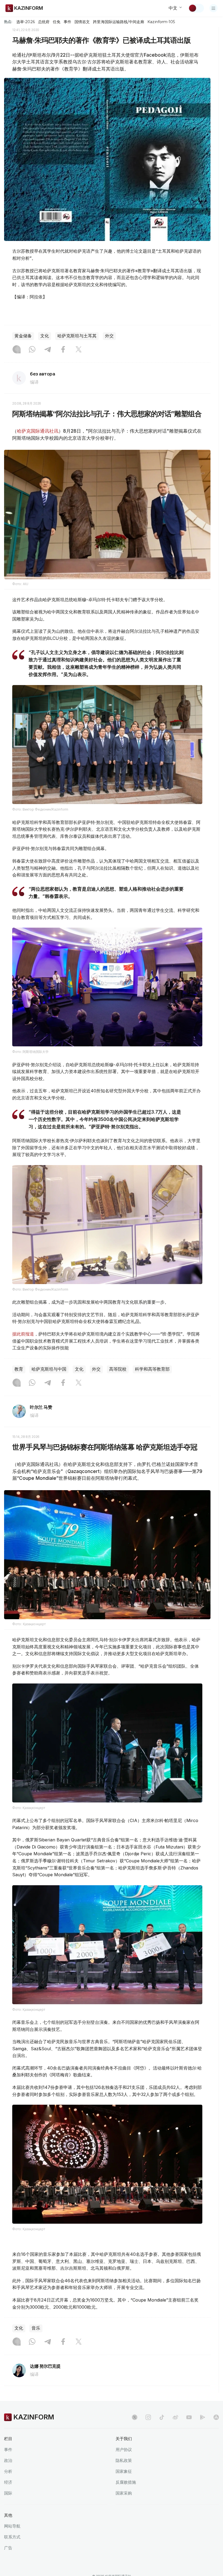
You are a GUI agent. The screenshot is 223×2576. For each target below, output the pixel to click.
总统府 (44, 22)
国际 (8, 2493)
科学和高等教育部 (152, 1369)
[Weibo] (175, 2417)
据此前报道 (23, 1334)
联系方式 (12, 2537)
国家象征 (124, 2471)
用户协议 (124, 2450)
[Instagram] (17, 350)
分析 (8, 2471)
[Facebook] (63, 350)
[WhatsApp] (32, 350)
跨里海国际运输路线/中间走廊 (119, 22)
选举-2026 (25, 22)
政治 (8, 2460)
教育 (19, 1369)
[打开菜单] (213, 8)
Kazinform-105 (161, 22)
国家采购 (124, 2493)
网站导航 (12, 2526)
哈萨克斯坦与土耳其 (77, 336)
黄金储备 (23, 336)
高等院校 (118, 1369)
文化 (45, 336)
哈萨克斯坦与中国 (49, 1369)
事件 (67, 22)
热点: (8, 22)
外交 (109, 336)
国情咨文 (82, 22)
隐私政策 (124, 2460)
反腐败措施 (126, 2482)
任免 (57, 22)
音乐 (36, 2328)
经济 (8, 2482)
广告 (8, 2548)
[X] (79, 350)
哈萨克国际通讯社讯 (38, 431)
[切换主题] (196, 8)
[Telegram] (48, 350)
